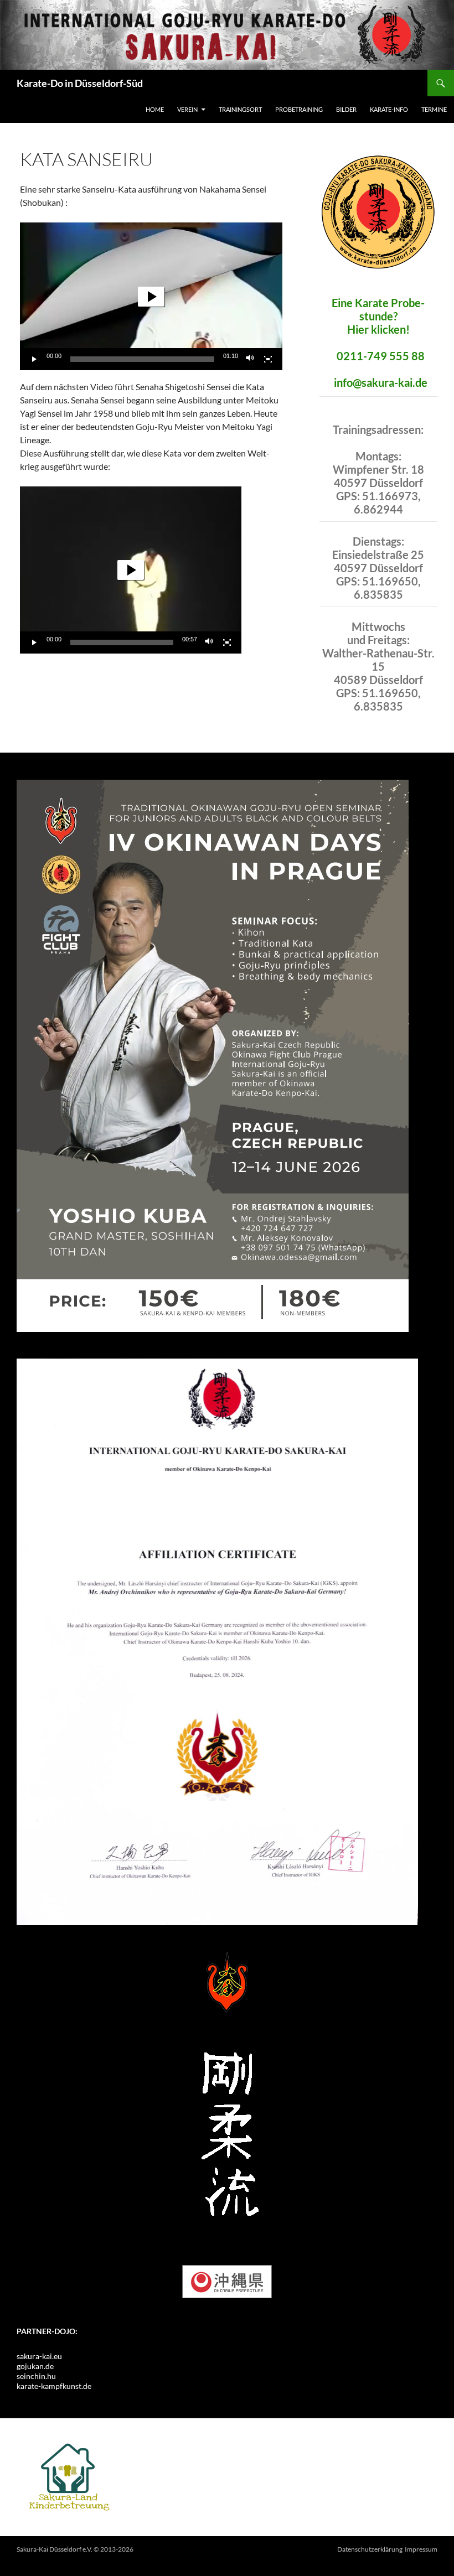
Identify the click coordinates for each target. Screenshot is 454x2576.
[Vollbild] (268, 359)
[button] (151, 297)
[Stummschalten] (250, 359)
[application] (151, 296)
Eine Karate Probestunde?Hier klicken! (378, 316)
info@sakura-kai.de (381, 382)
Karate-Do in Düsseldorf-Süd (80, 83)
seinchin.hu (36, 2376)
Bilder (346, 109)
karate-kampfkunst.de (54, 2386)
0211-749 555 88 (381, 356)
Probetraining (299, 109)
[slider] (142, 359)
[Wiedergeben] (34, 359)
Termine (434, 109)
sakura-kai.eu (39, 2356)
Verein (187, 109)
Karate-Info (389, 109)
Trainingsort (240, 109)
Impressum (421, 2549)
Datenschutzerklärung (370, 2549)
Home (155, 109)
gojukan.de (35, 2366)
